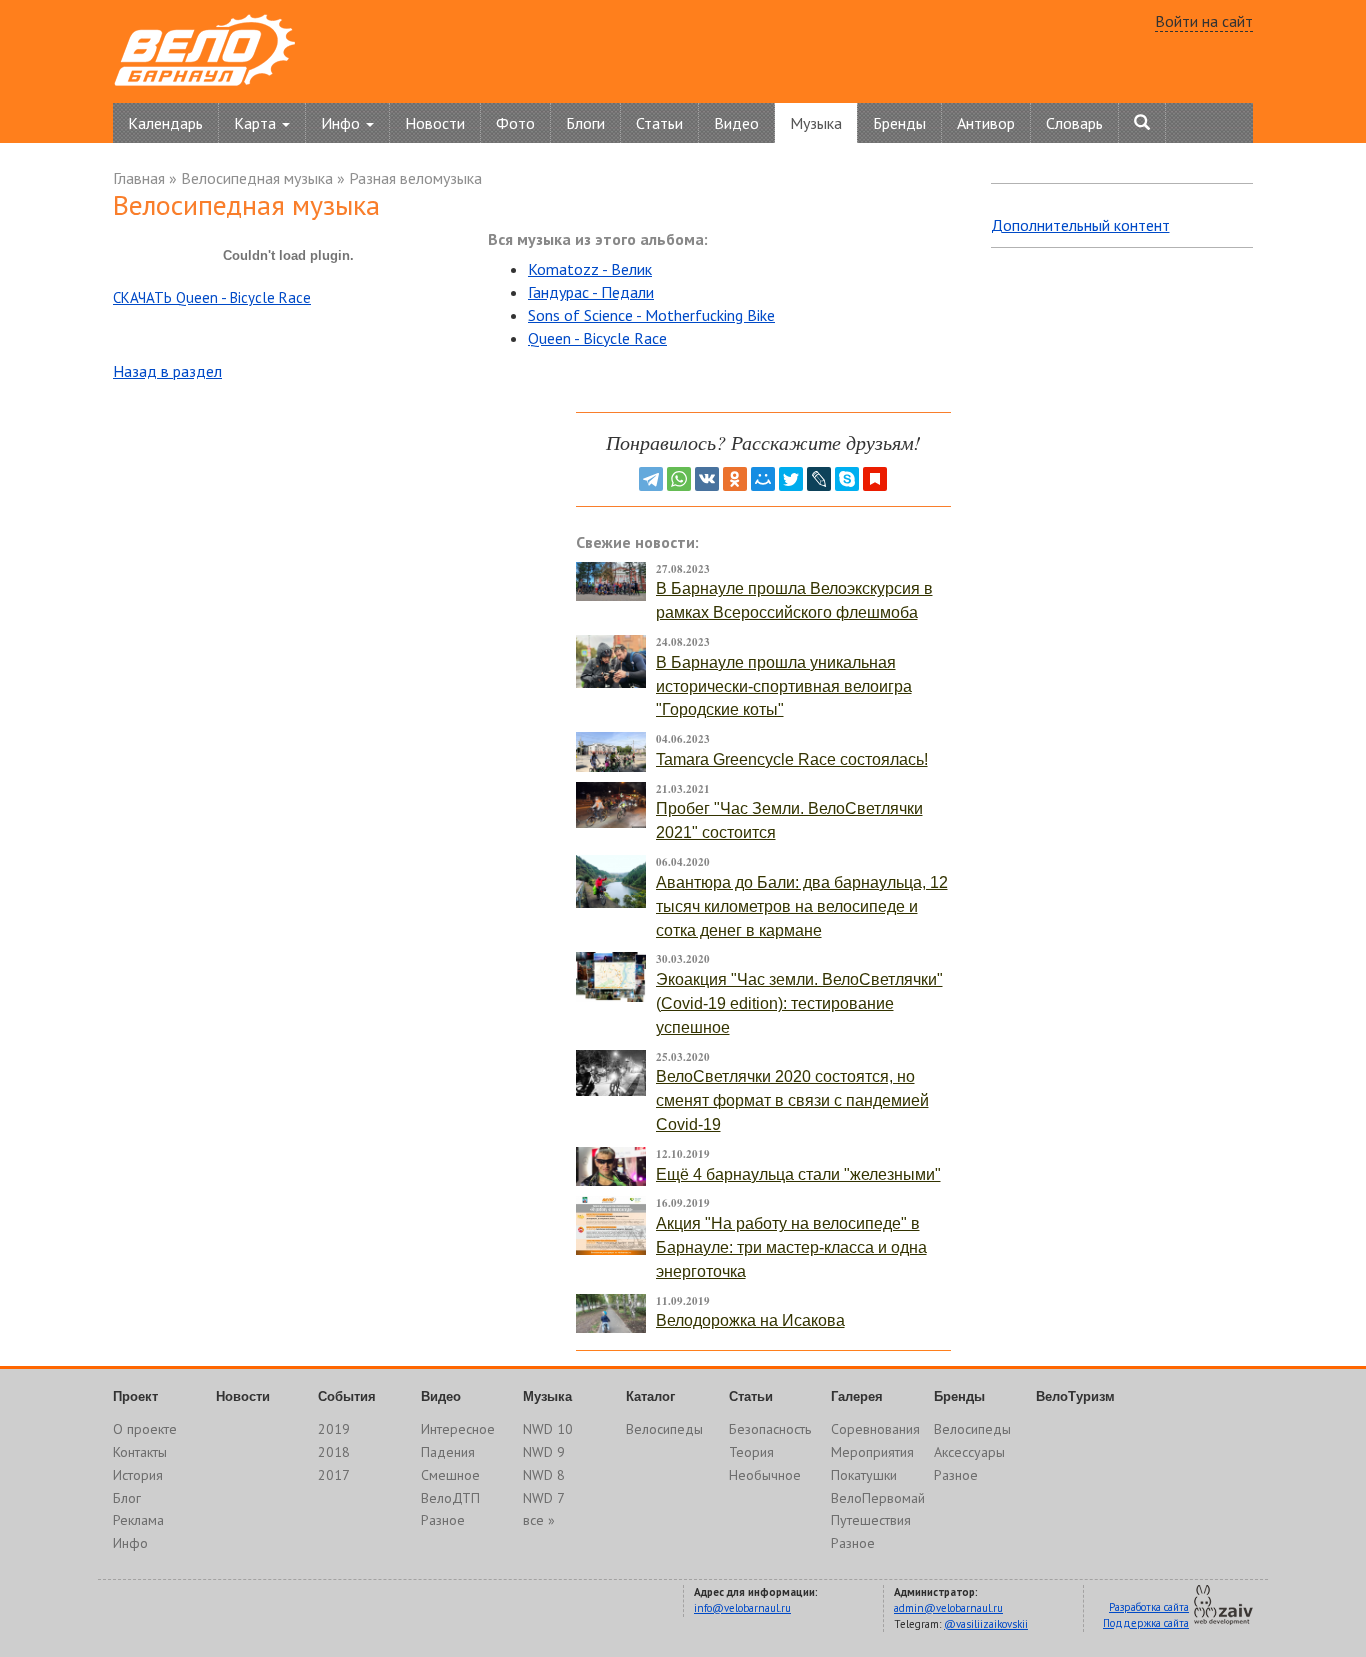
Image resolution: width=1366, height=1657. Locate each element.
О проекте (145, 1429)
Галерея (857, 1396)
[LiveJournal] (819, 479)
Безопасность (770, 1429)
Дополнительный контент (1080, 225)
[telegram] (651, 479)
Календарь (165, 123)
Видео (736, 123)
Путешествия (871, 1520)
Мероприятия (872, 1452)
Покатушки (864, 1475)
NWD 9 (544, 1452)
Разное (443, 1520)
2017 (334, 1475)
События (347, 1396)
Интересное (458, 1429)
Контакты (140, 1452)
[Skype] (847, 479)
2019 (334, 1429)
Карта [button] (257, 123)
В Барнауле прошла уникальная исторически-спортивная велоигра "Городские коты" (784, 686)
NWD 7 (544, 1498)
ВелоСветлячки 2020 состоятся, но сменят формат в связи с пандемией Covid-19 (792, 1100)
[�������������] (735, 479)
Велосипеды (664, 1429)
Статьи (659, 123)
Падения (448, 1452)
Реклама (138, 1520)
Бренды (899, 123)
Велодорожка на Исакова (750, 1320)
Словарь (1074, 123)
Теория (751, 1452)
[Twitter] (791, 479)
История (138, 1475)
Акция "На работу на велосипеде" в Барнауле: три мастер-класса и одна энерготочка (791, 1247)
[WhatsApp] (679, 479)
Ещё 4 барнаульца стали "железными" (798, 1174)
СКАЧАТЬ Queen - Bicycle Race (212, 297)
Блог (127, 1498)
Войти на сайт (1204, 21)
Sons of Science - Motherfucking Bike (651, 315)
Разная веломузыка (415, 178)
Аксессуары (969, 1452)
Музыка (816, 123)
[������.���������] (875, 479)
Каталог (650, 1396)
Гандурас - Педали (591, 292)
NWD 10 (548, 1429)
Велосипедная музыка (257, 178)
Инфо (130, 1543)
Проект (135, 1396)
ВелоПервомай (878, 1498)
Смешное (450, 1475)
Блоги (585, 123)
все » (539, 1520)
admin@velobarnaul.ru (948, 1608)
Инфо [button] (342, 123)
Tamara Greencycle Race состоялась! (792, 759)
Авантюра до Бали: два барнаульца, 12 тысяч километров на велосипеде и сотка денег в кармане (802, 906)
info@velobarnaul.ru (742, 1608)
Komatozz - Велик (590, 269)
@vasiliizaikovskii (986, 1624)
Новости (435, 123)
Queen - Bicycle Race (597, 338)
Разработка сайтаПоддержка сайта (1146, 1615)
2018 (334, 1452)
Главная (139, 178)
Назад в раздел (167, 371)
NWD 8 (544, 1475)
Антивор (986, 123)
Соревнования (875, 1429)
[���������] (707, 479)
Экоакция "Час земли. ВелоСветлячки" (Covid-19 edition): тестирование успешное (799, 1003)
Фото (515, 123)
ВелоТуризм (1075, 1396)
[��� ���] (763, 479)
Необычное (765, 1475)
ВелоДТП (450, 1498)
